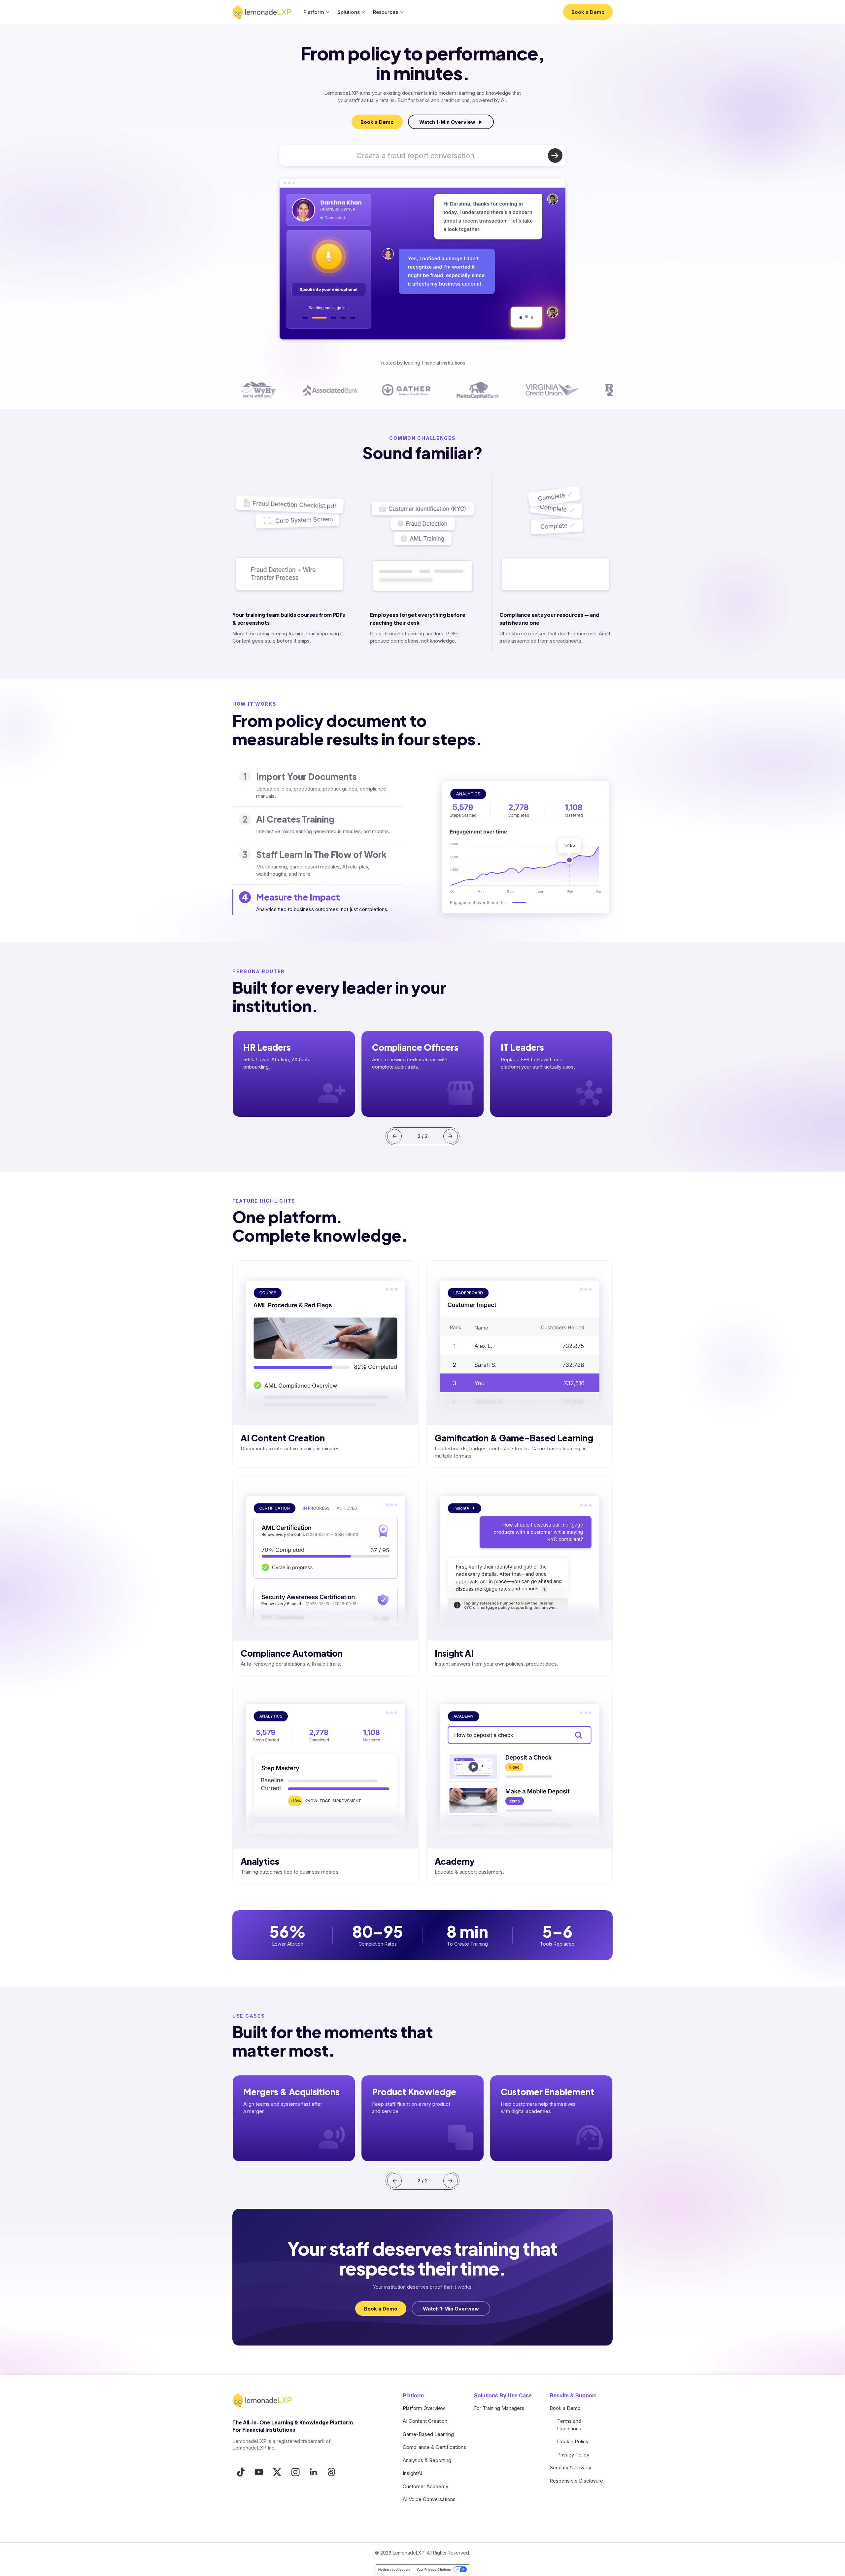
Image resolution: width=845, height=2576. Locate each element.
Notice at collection (394, 2569)
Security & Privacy (570, 2468)
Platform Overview (424, 2408)
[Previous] (394, 1136)
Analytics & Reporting (427, 2460)
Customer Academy (425, 2486)
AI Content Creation (425, 2421)
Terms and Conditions (569, 2425)
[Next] (451, 1136)
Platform (314, 12)
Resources (386, 12)
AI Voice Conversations (429, 2499)
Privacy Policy (573, 2455)
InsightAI (412, 2473)
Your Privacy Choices (434, 2569)
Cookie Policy (573, 2441)
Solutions (349, 12)
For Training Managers (499, 2408)
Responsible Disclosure (576, 2481)
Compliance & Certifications (434, 2447)
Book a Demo (565, 2408)
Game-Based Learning (428, 2434)
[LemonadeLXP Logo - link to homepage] (262, 12)
